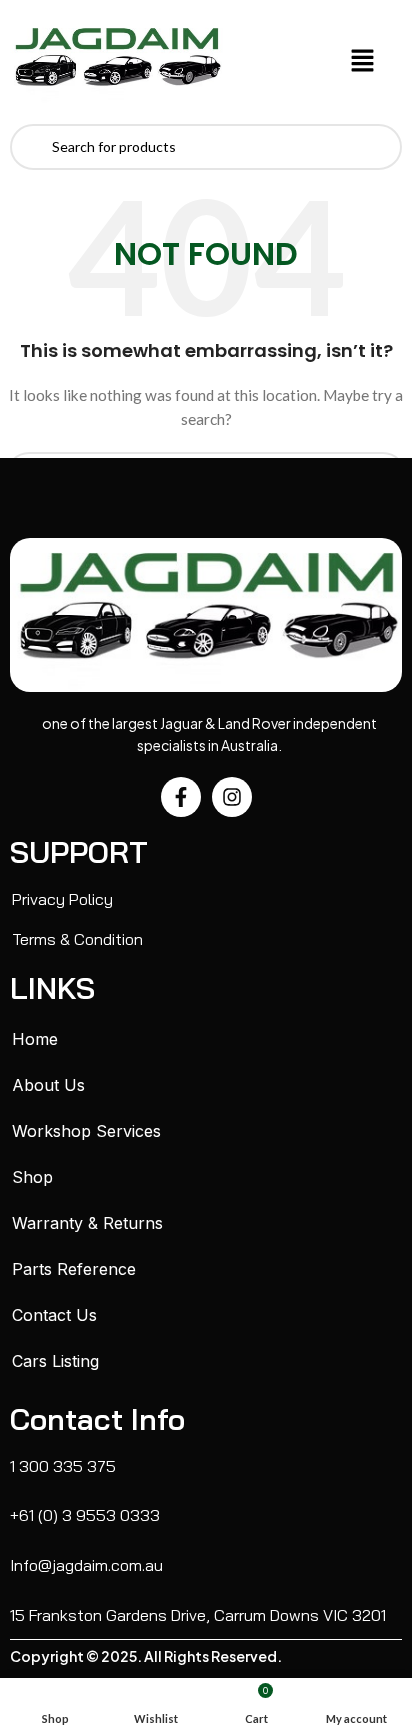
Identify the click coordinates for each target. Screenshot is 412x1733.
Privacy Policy (62, 899)
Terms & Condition (77, 939)
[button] (363, 61)
